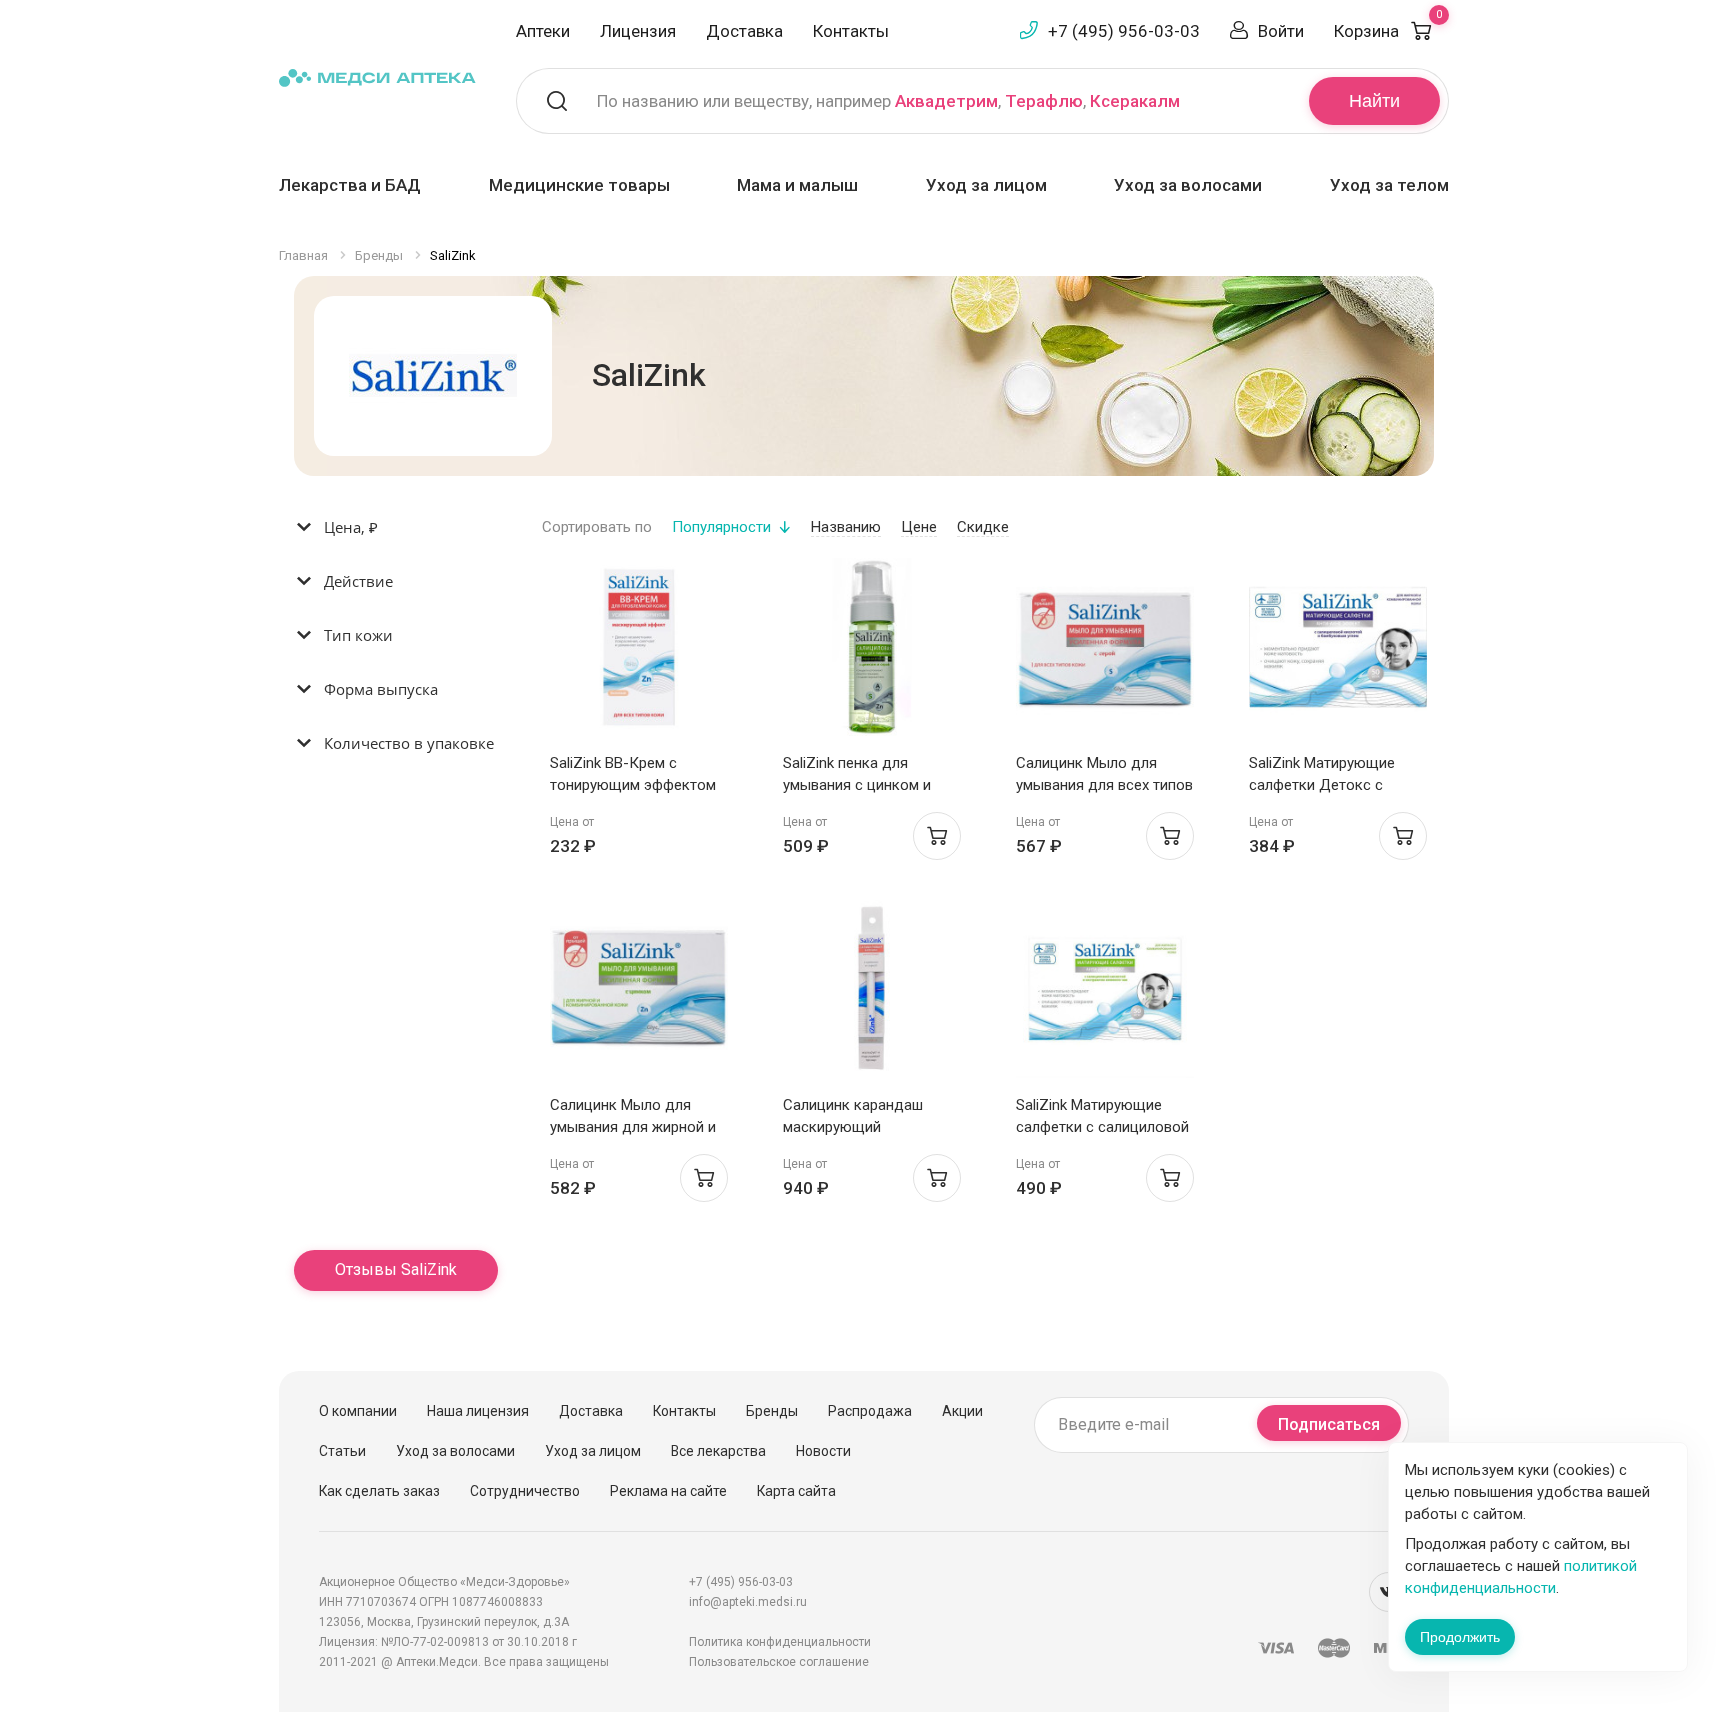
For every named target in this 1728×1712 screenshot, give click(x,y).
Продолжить (1460, 1637)
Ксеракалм (1135, 101)
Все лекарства (718, 1451)
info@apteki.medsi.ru (748, 1602)
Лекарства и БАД (350, 185)
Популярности (721, 527)
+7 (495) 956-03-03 (1124, 31)
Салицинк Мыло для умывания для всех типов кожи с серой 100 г (1104, 785)
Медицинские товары (579, 185)
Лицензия (638, 31)
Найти (1374, 101)
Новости (823, 1451)
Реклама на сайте (668, 1491)
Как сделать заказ (379, 1491)
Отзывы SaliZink (396, 1269)
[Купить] (937, 836)
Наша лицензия (478, 1411)
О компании (358, 1411)
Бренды (772, 1411)
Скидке (983, 527)
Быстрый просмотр (638, 652)
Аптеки (543, 31)
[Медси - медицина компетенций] (377, 76)
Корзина (1388, 31)
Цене (919, 527)
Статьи (342, 1451)
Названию (846, 527)
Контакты (851, 31)
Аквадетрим (946, 101)
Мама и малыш (797, 185)
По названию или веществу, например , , (888, 101)
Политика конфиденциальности (780, 1642)
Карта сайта (796, 1491)
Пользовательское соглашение (779, 1662)
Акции (962, 1411)
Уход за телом (1389, 185)
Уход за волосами (1188, 185)
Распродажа (870, 1411)
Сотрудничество (525, 1491)
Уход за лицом (986, 185)
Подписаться (1329, 1424)
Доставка (744, 31)
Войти (1281, 31)
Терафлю (1044, 101)
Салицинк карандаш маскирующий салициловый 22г (853, 1127)
